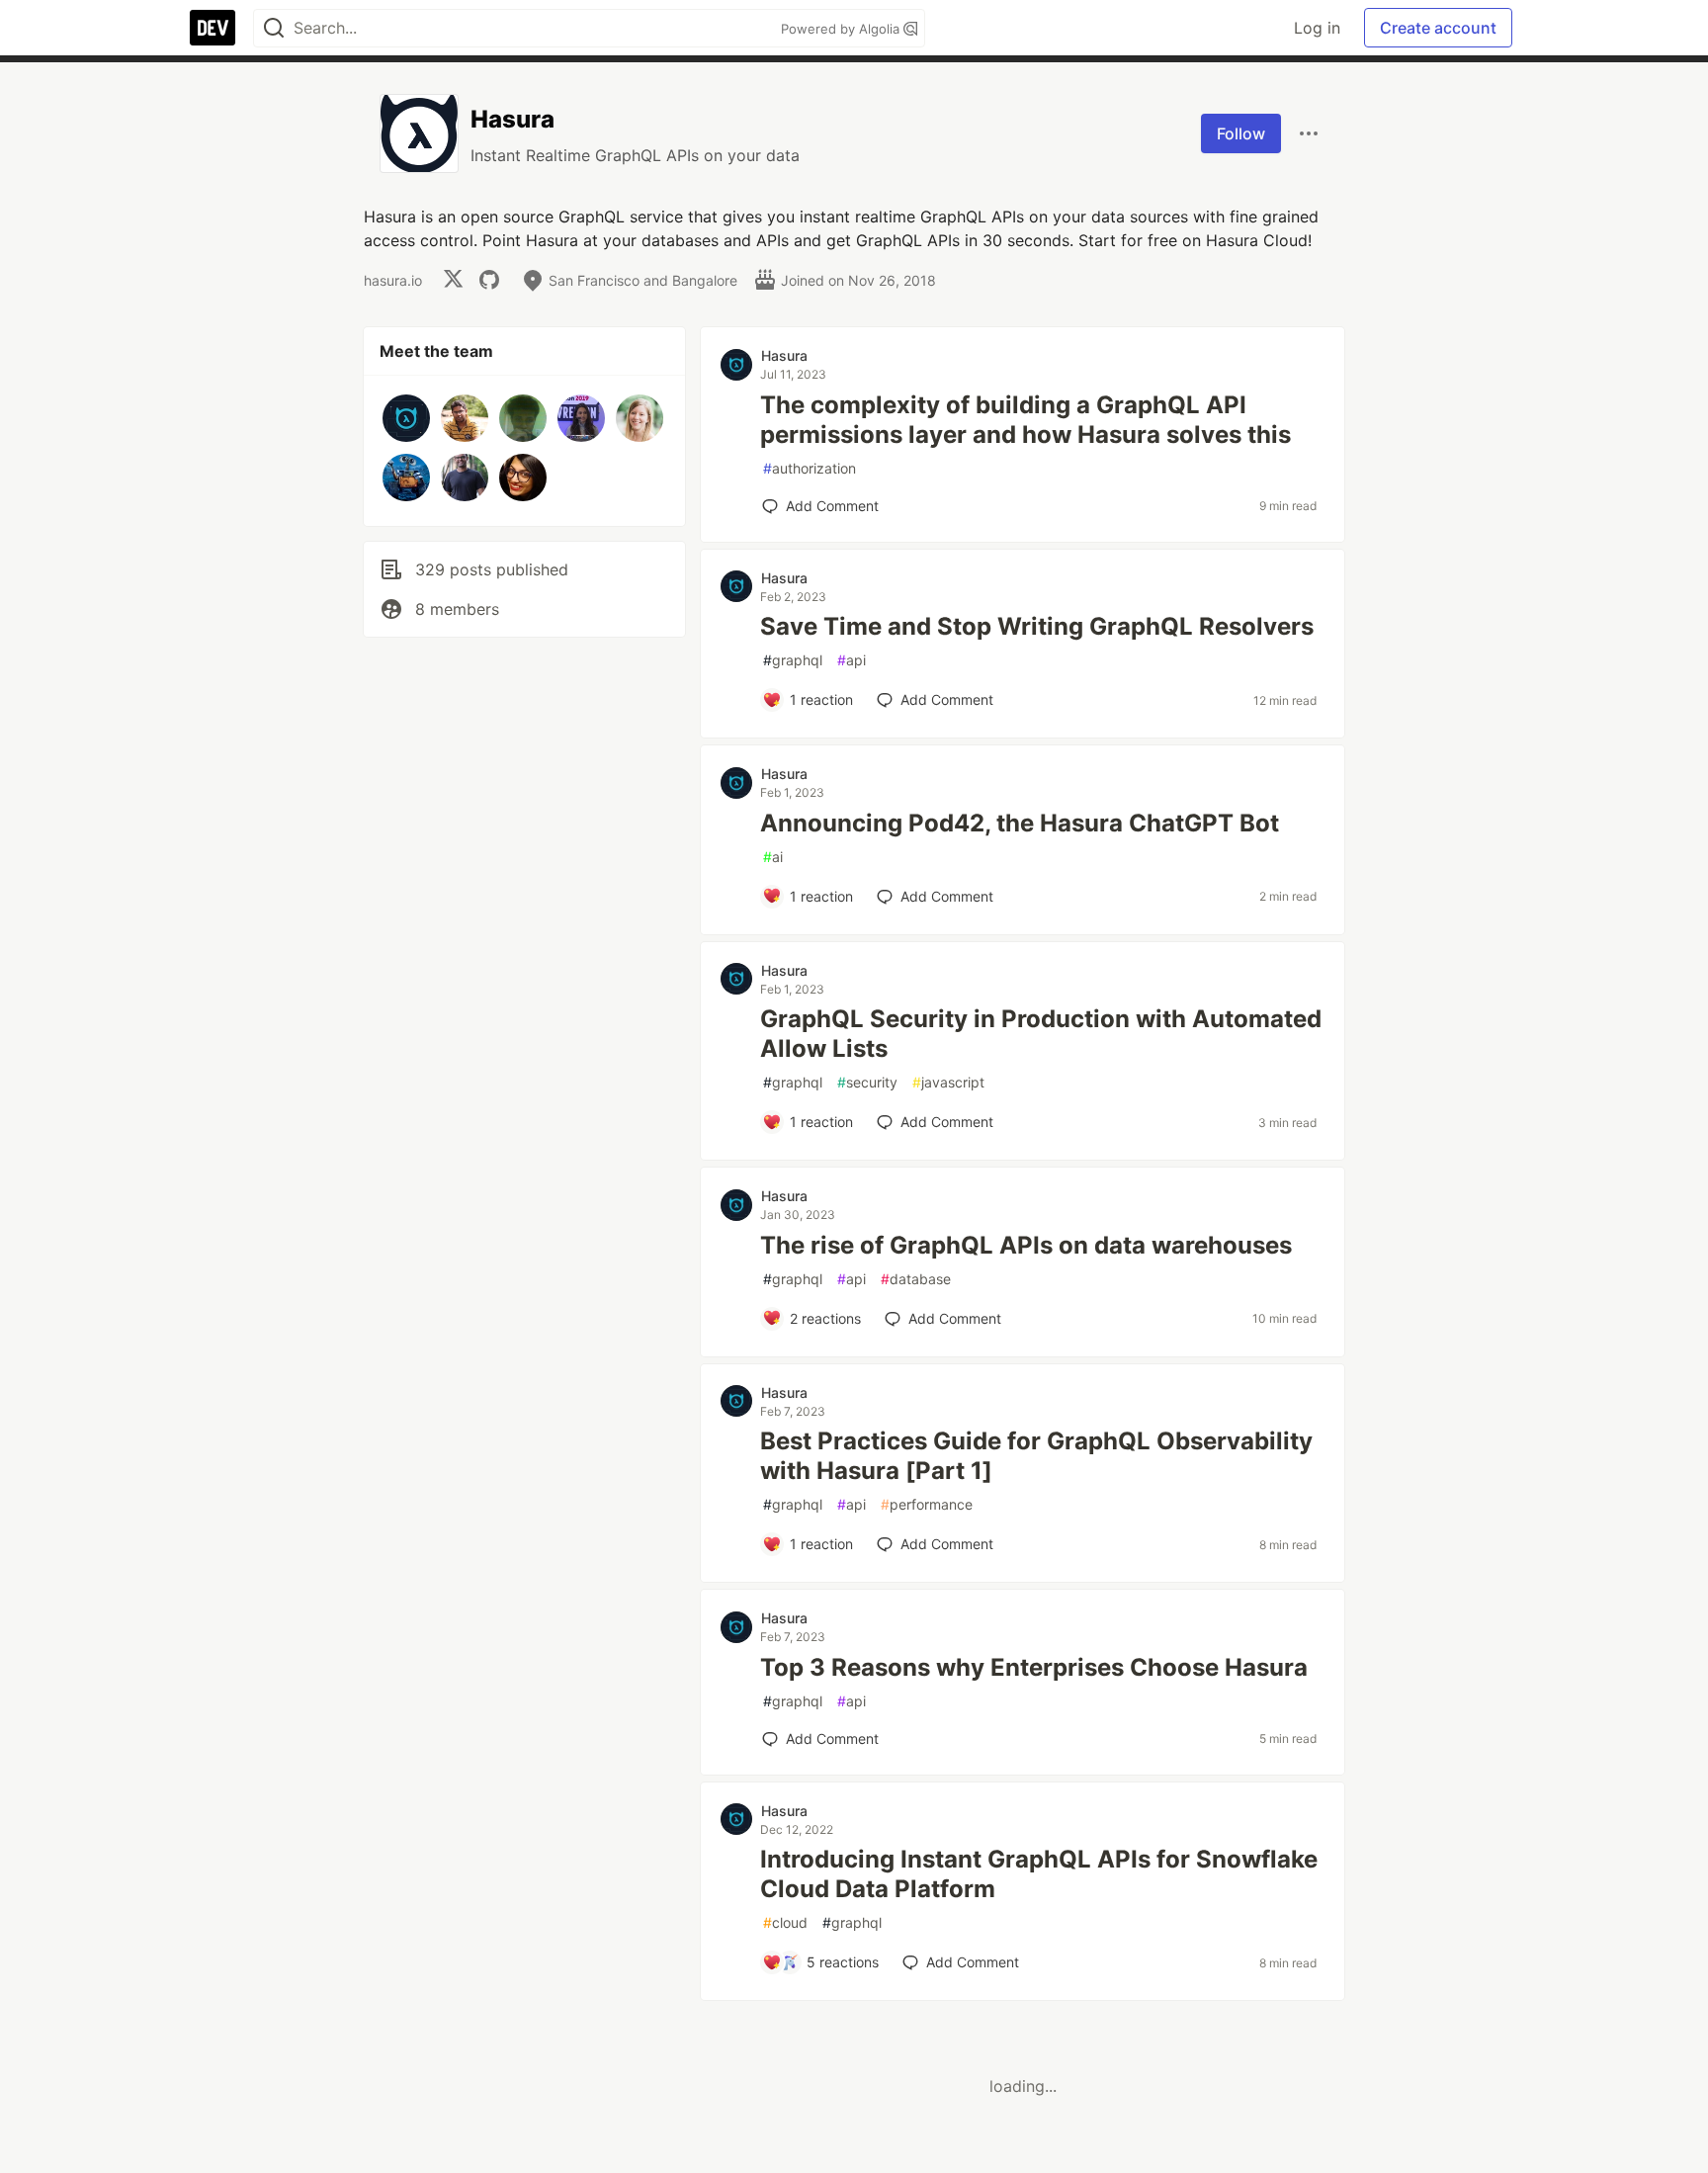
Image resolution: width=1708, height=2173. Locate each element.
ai (773, 857)
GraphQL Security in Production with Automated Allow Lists (1041, 1034)
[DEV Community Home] (213, 28)
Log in (1317, 28)
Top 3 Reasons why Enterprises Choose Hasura (1034, 1667)
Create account (1438, 28)
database (916, 1279)
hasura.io (393, 280)
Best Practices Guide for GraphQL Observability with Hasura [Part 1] (1036, 1456)
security (867, 1082)
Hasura (784, 355)
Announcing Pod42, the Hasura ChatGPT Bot (1020, 823)
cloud (785, 1922)
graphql (793, 660)
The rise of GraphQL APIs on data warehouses (1026, 1245)
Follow (1241, 133)
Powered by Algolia (842, 29)
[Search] (274, 28)
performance (927, 1504)
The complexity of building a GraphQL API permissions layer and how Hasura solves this (1025, 420)
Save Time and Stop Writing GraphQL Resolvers (1037, 626)
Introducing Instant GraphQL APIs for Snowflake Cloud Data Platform (1039, 1874)
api (852, 660)
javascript (948, 1082)
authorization (810, 468)
